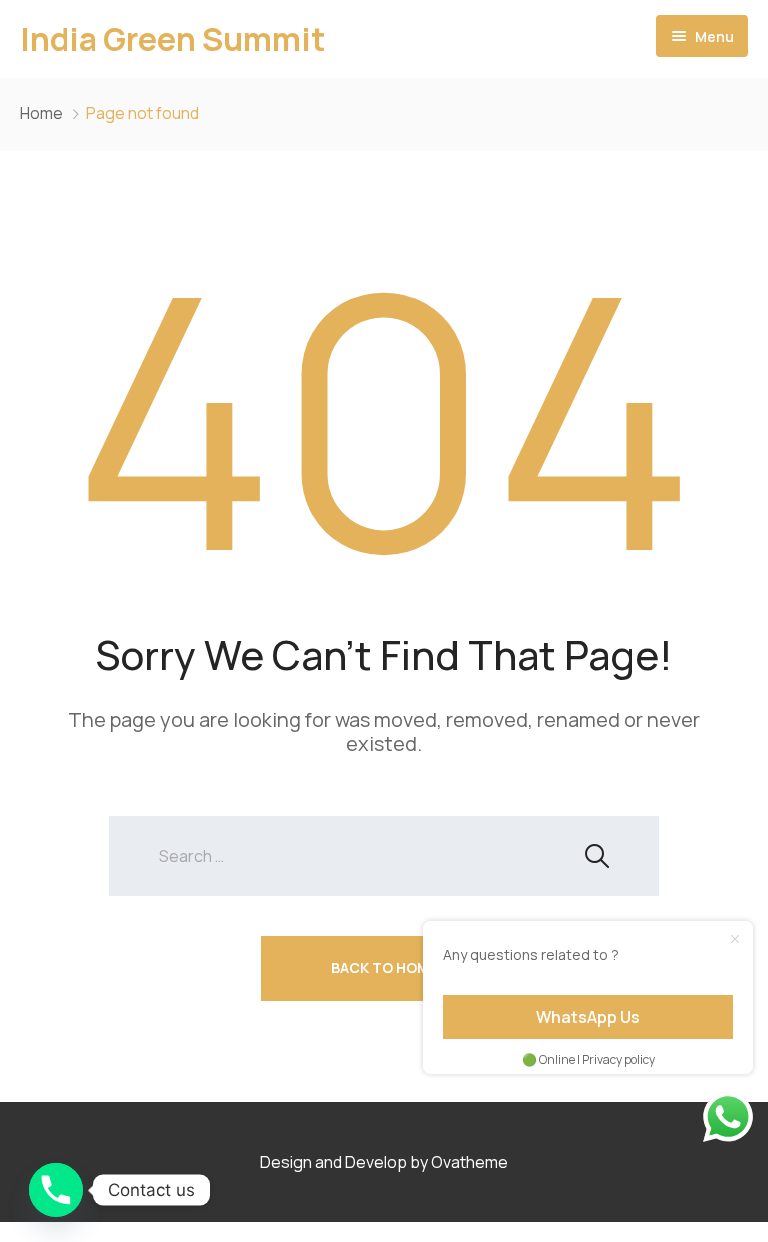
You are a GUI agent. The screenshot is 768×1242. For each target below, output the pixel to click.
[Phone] (56, 1190)
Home (41, 113)
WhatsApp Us (588, 1017)
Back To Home (384, 967)
